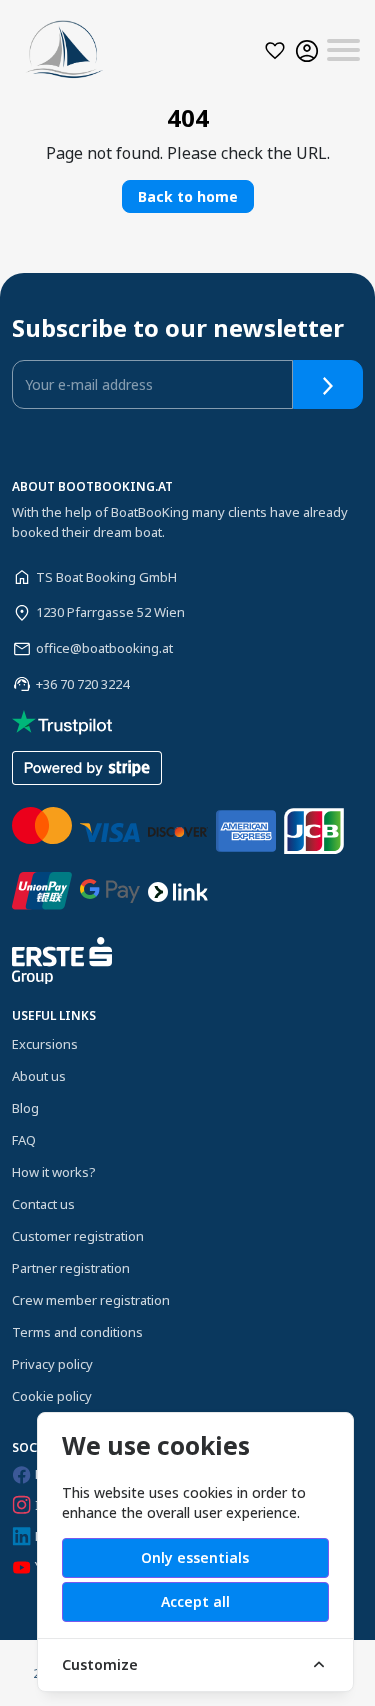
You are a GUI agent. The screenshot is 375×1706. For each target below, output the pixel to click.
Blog (25, 1108)
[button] (275, 50)
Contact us (43, 1204)
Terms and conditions (77, 1332)
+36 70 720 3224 (82, 684)
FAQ (24, 1140)
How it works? (54, 1172)
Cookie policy (52, 1396)
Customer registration (78, 1236)
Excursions (45, 1044)
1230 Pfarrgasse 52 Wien (110, 612)
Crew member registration (91, 1300)
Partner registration (71, 1268)
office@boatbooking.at (104, 648)
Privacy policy (52, 1364)
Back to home (188, 196)
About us (39, 1076)
